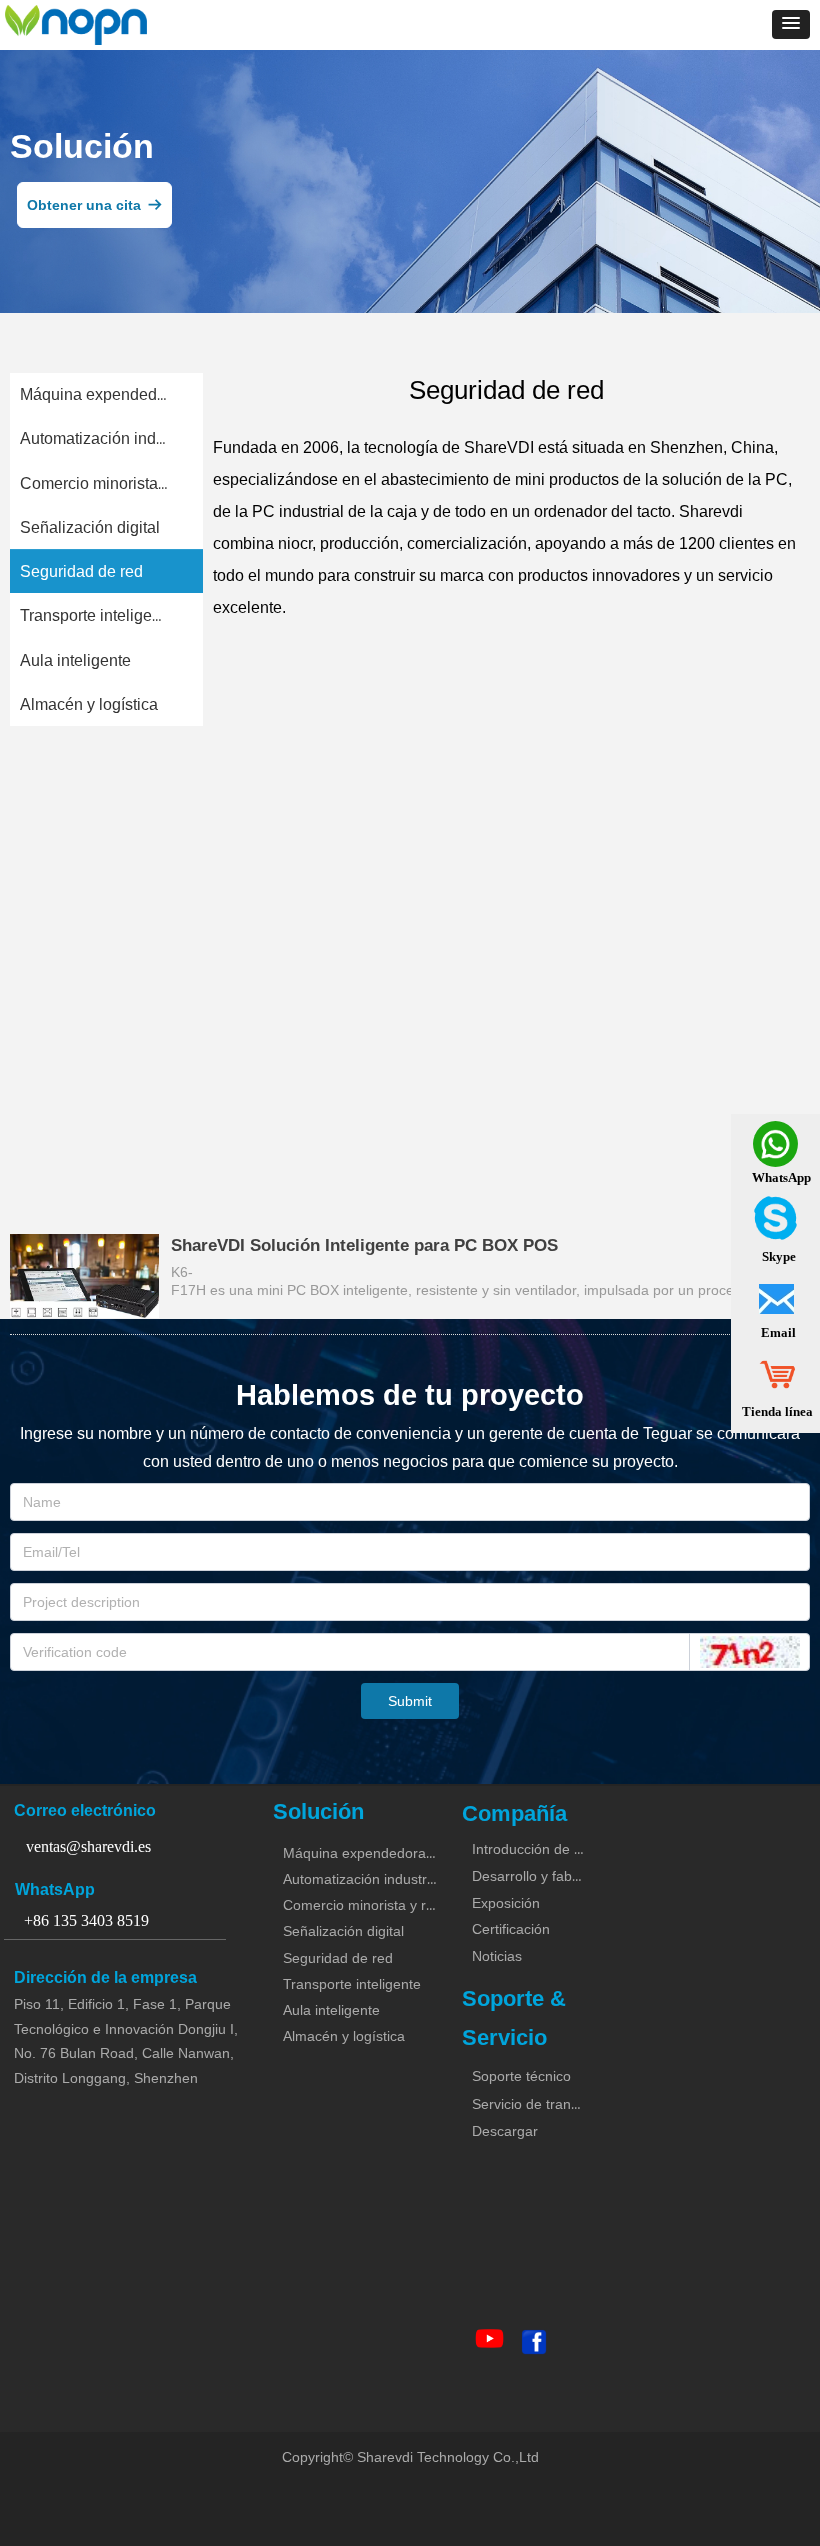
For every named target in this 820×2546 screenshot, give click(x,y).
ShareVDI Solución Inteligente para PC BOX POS (364, 1245)
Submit (410, 1701)
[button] (791, 24)
